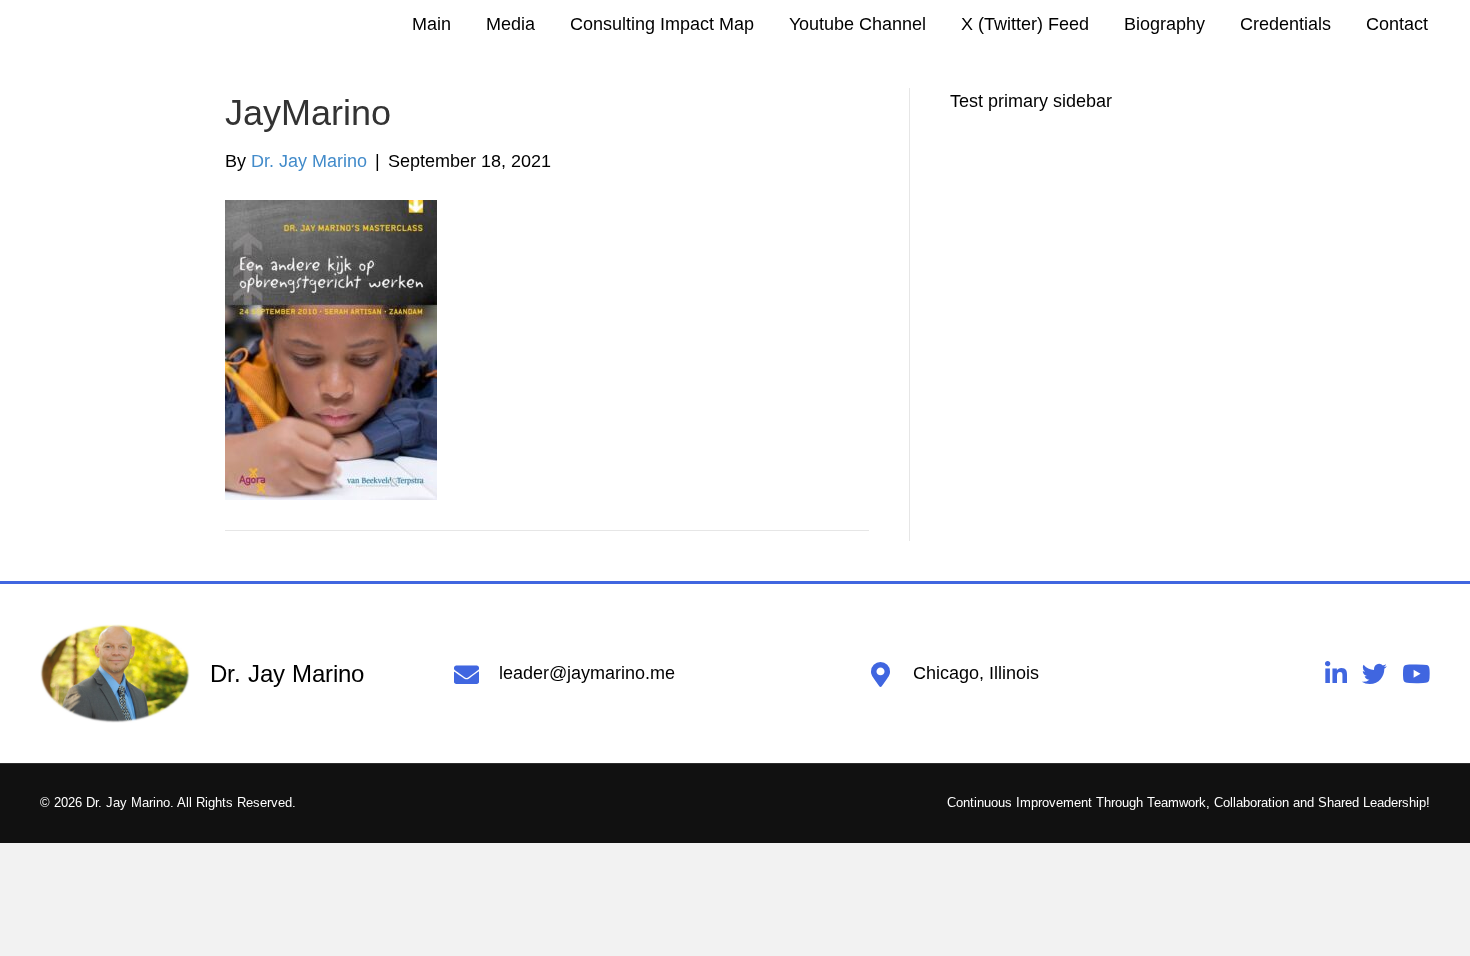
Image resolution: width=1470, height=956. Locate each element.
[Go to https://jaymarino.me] (227, 674)
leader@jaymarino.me (587, 673)
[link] (431, 24)
